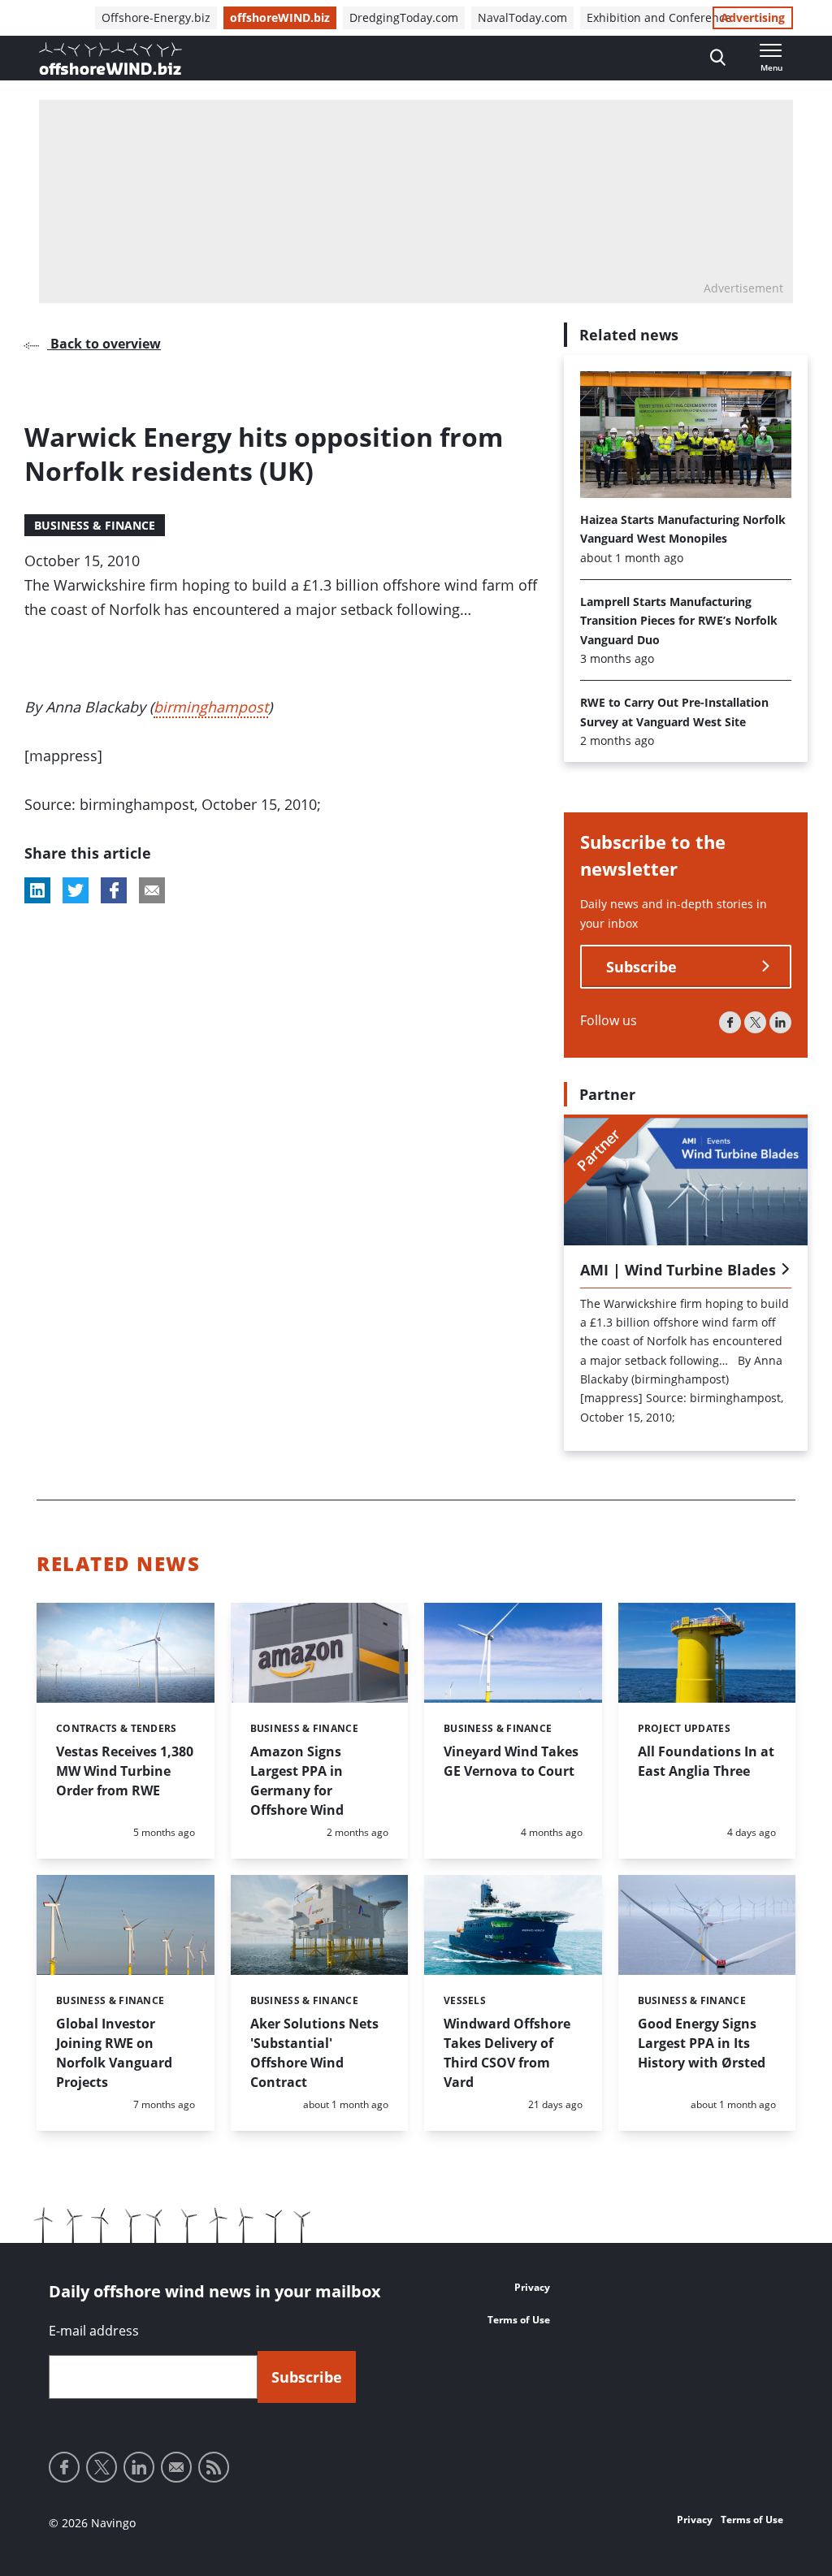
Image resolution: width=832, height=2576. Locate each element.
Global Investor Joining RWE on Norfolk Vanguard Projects (114, 2053)
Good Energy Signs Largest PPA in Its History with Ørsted (702, 2043)
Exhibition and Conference (659, 17)
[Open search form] (718, 58)
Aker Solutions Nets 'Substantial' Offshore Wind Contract (314, 2053)
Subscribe (641, 967)
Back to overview (104, 344)
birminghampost (211, 707)
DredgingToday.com (404, 17)
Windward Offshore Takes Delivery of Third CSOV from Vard (507, 2053)
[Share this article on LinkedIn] (37, 890)
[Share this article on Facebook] (114, 890)
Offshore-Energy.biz (156, 17)
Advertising (753, 17)
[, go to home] (110, 58)
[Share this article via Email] (152, 890)
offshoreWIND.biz (280, 17)
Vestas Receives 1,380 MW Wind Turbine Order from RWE (125, 1771)
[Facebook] (730, 1022)
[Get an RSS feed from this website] (214, 2467)
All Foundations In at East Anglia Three (706, 1761)
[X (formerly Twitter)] (755, 1022)
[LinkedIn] (780, 1022)
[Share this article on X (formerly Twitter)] (76, 890)
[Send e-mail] (176, 2467)
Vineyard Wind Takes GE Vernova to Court (511, 1761)
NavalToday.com (522, 17)
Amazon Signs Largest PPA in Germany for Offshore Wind (297, 1781)
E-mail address (94, 2331)
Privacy (532, 2287)
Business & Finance (95, 525)
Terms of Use (519, 2320)
